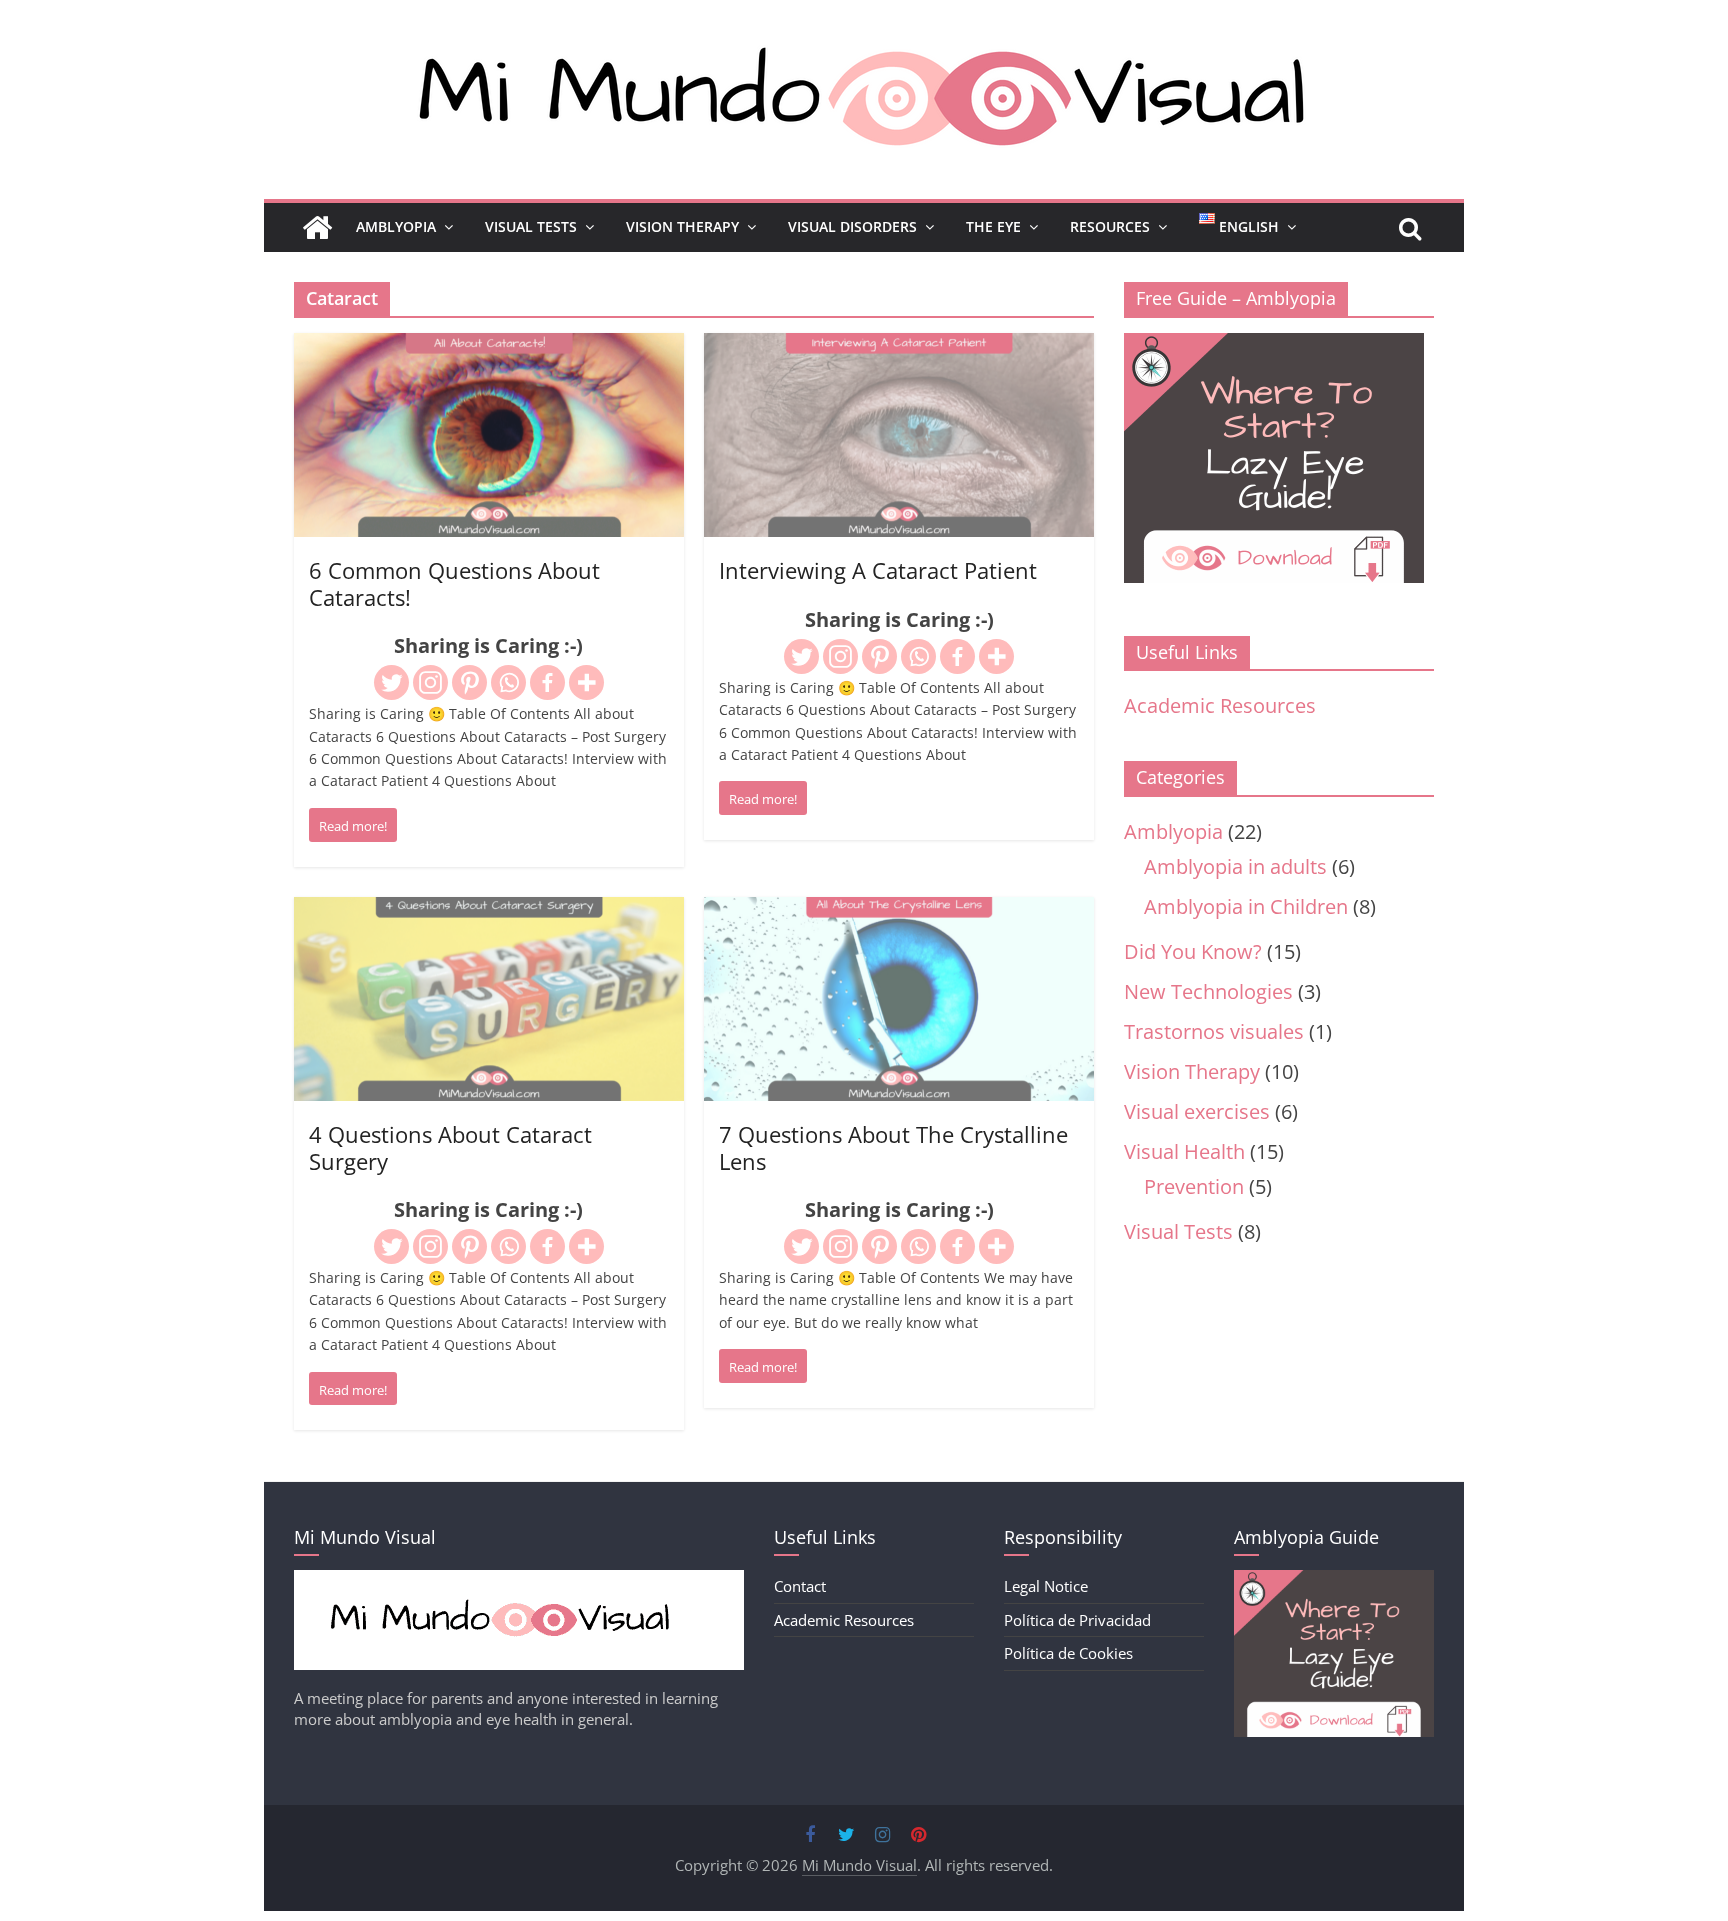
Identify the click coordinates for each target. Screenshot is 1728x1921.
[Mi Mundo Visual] (317, 228)
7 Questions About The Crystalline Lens (893, 1147)
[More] (586, 682)
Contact (800, 1586)
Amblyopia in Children (1246, 906)
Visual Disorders (852, 226)
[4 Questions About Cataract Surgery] (489, 912)
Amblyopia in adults (1235, 866)
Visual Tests (531, 226)
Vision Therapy (682, 226)
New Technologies (1208, 991)
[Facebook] (547, 682)
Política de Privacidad (1077, 1620)
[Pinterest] (469, 682)
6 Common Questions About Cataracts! (454, 583)
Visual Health (1184, 1151)
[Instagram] (430, 682)
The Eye (993, 226)
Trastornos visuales (1214, 1031)
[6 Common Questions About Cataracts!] (489, 348)
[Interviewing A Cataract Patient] (899, 348)
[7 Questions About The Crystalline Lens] (899, 912)
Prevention (1194, 1186)
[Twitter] (391, 682)
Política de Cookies (1068, 1653)
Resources (1110, 226)
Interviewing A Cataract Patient (878, 570)
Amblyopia (396, 226)
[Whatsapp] (508, 682)
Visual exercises (1197, 1111)
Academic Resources (1220, 705)
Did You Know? (1193, 951)
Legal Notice (1046, 1586)
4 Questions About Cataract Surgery (450, 1147)
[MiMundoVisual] (519, 1580)
